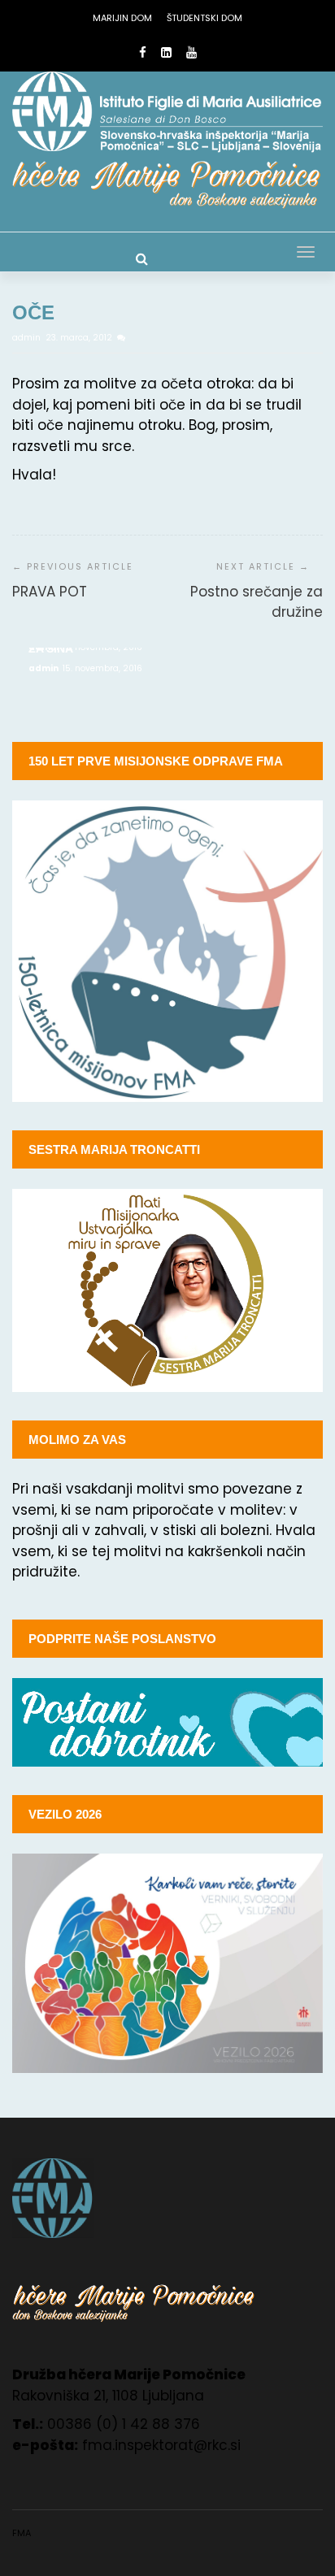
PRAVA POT (50, 592)
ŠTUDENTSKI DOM (204, 18)
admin (28, 338)
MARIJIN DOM (122, 18)
